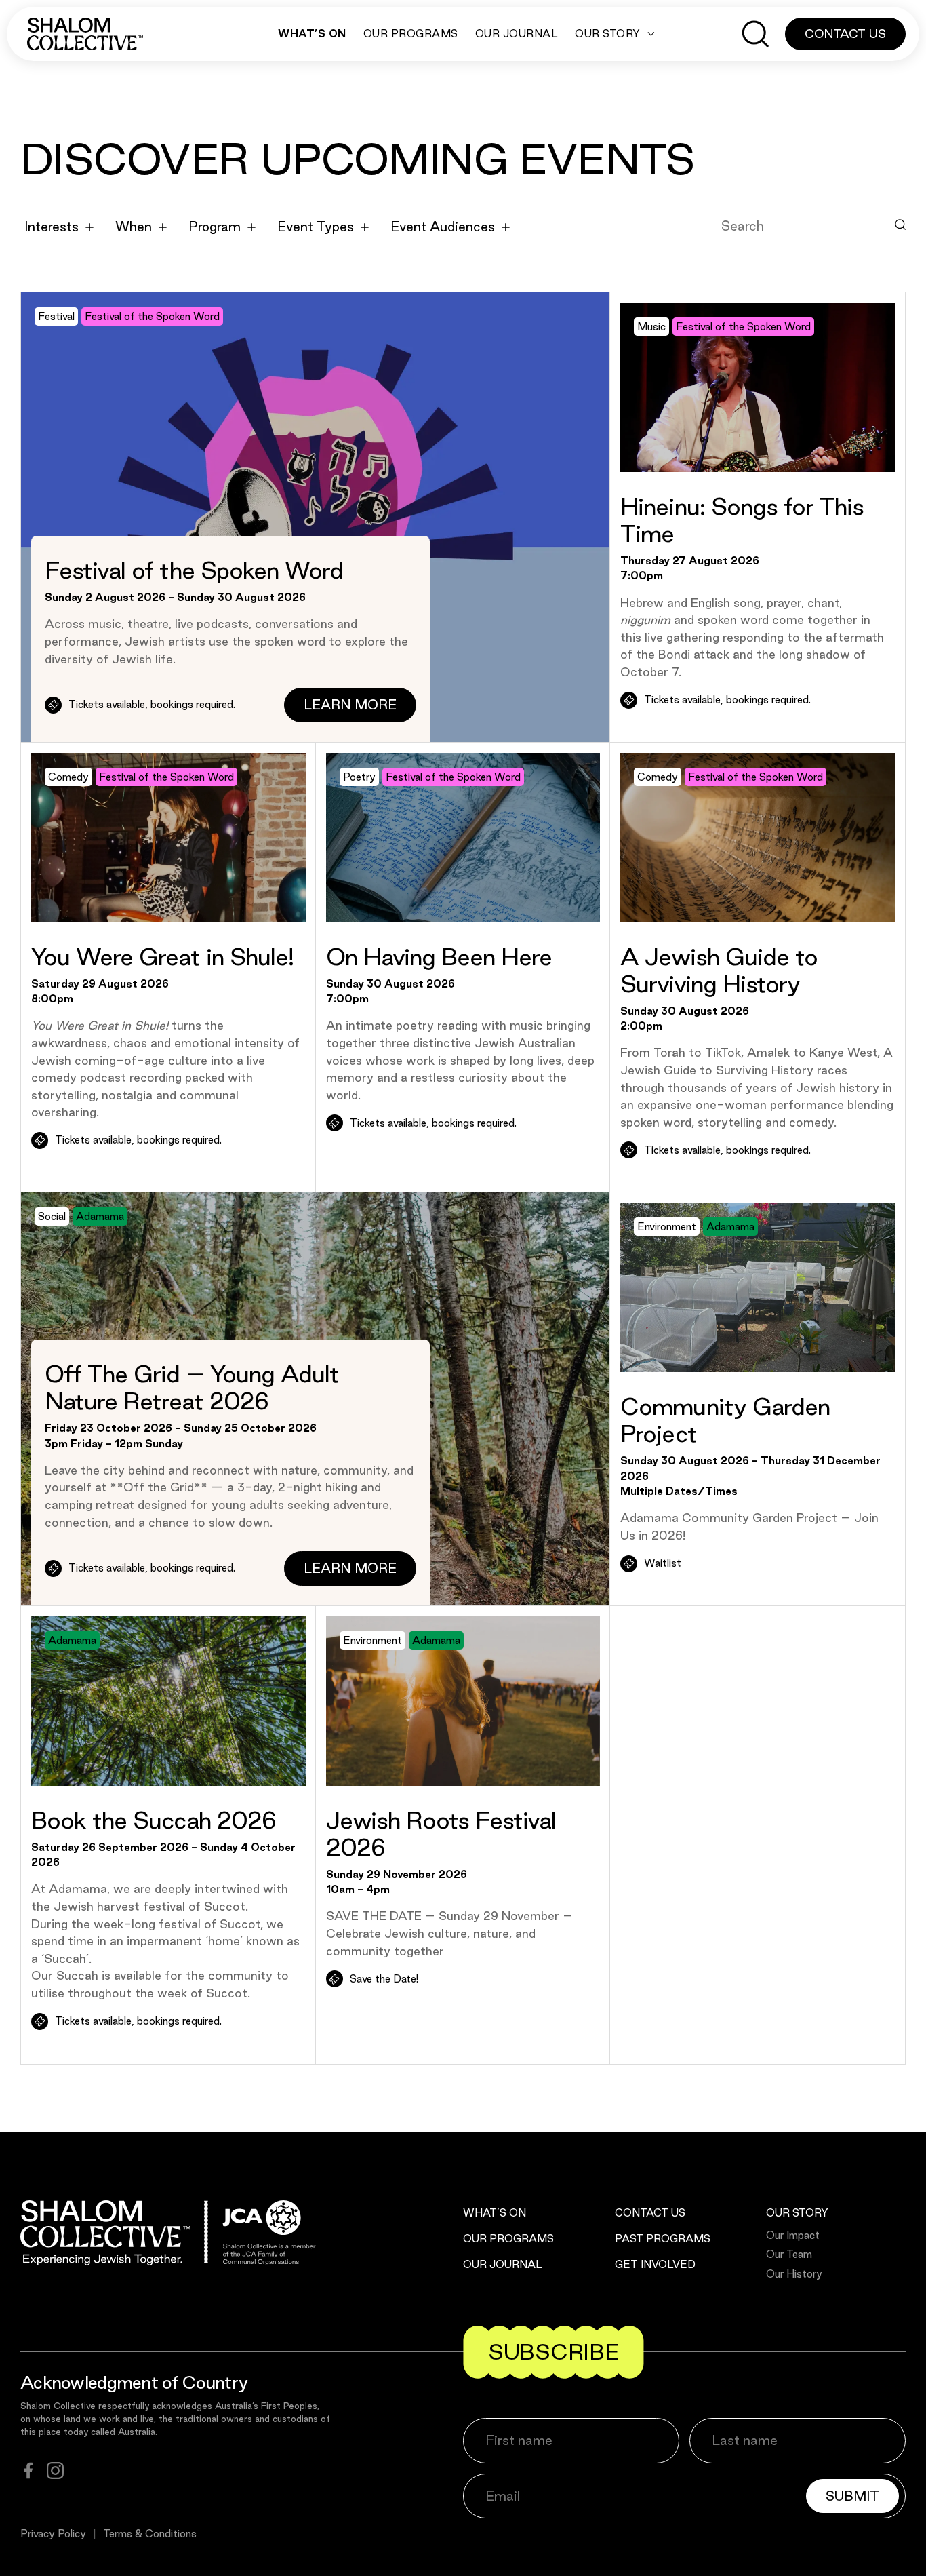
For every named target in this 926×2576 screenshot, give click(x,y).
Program (215, 227)
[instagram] (55, 2471)
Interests (52, 227)
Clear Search (774, 257)
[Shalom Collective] (85, 34)
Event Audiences (443, 227)
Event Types (316, 227)
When (134, 227)
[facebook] (28, 2471)
